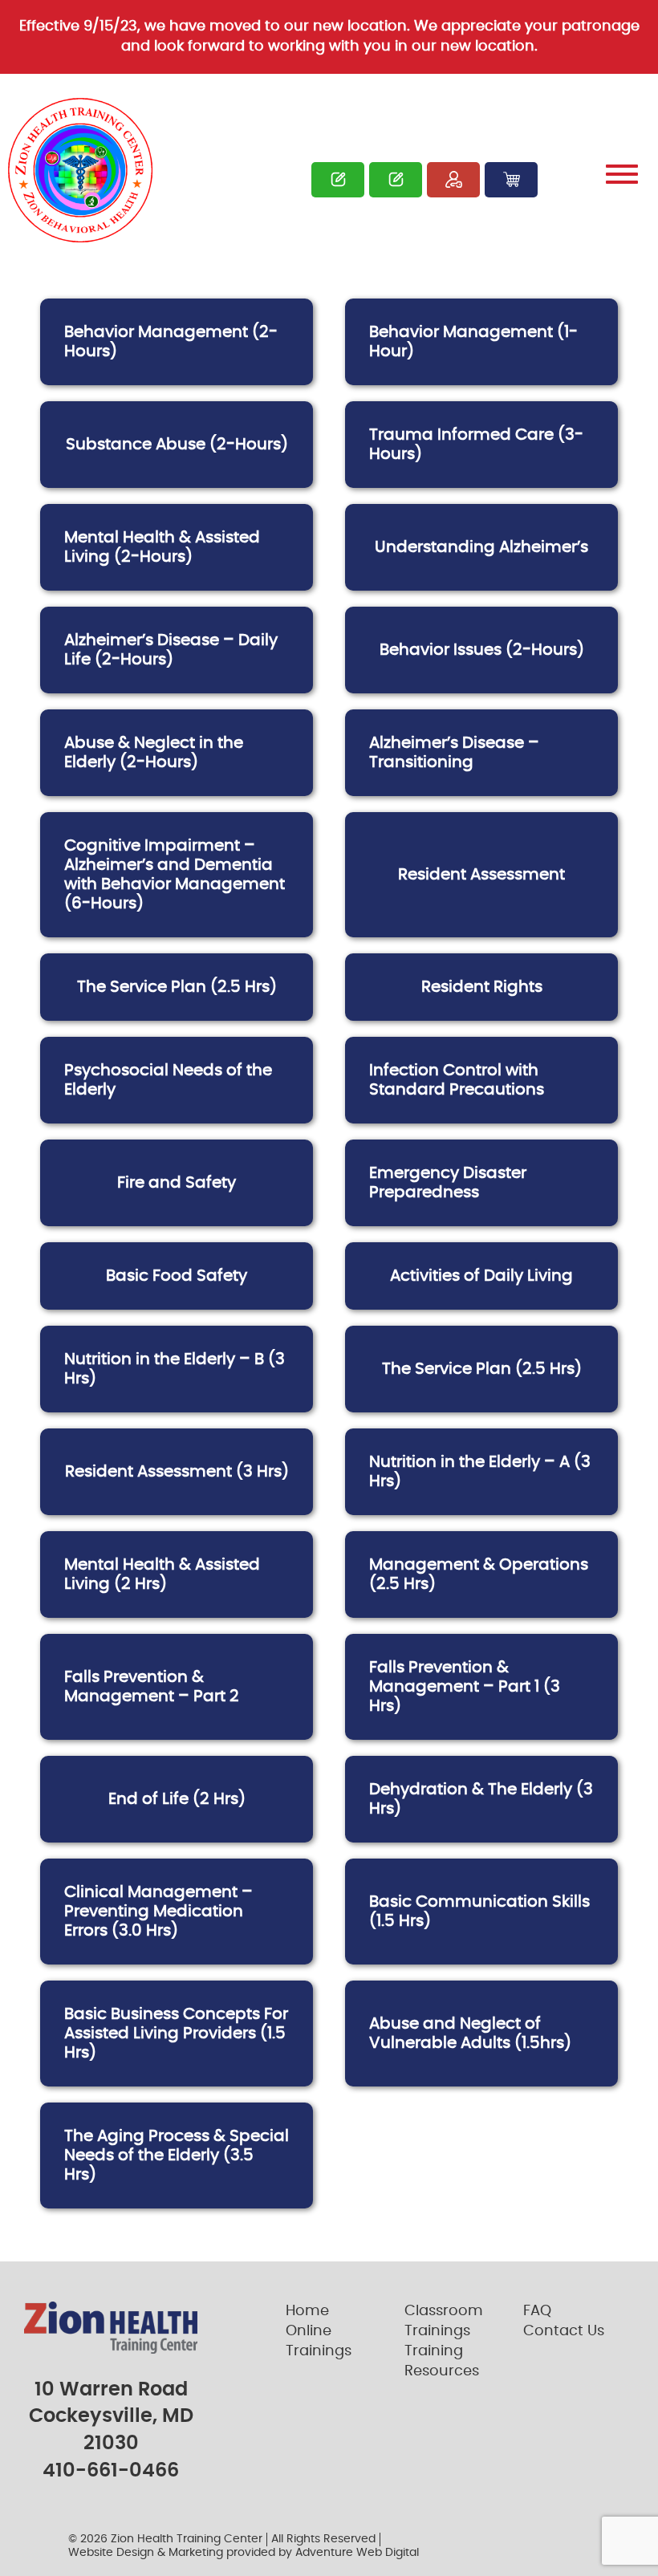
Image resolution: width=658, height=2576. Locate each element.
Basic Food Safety (177, 1276)
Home (307, 2311)
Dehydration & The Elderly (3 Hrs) (481, 1799)
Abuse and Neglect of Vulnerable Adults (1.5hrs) (470, 2034)
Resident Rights (482, 987)
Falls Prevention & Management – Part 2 (152, 1687)
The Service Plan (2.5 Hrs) (177, 987)
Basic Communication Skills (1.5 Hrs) (479, 1912)
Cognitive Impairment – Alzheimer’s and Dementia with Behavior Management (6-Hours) (175, 875)
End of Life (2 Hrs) (177, 1799)
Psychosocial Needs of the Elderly (168, 1080)
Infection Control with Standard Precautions (457, 1080)
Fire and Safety (177, 1183)
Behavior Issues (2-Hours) (482, 650)
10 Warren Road (111, 2390)
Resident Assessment (481, 875)
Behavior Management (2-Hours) (171, 342)
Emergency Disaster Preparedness (448, 1183)
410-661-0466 (111, 2471)
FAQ (537, 2311)
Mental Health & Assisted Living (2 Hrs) (162, 1574)
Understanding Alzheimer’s (481, 547)
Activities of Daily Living (481, 1276)
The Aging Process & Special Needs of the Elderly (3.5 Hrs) (177, 2155)
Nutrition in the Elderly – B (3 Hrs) (175, 1369)
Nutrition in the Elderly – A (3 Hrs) (480, 1472)
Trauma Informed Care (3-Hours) (476, 445)
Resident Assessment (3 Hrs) (177, 1472)
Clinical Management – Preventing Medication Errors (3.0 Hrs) (158, 1912)
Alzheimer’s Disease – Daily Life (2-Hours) (171, 650)
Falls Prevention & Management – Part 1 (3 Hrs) (465, 1687)
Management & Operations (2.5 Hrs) (479, 1574)
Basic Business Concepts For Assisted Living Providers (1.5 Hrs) (176, 2034)
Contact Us (564, 2331)
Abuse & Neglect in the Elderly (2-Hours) (154, 753)
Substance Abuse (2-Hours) (177, 445)
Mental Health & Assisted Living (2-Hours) (162, 547)
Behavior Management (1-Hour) (473, 342)
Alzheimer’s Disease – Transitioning (454, 753)
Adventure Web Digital (357, 2553)
